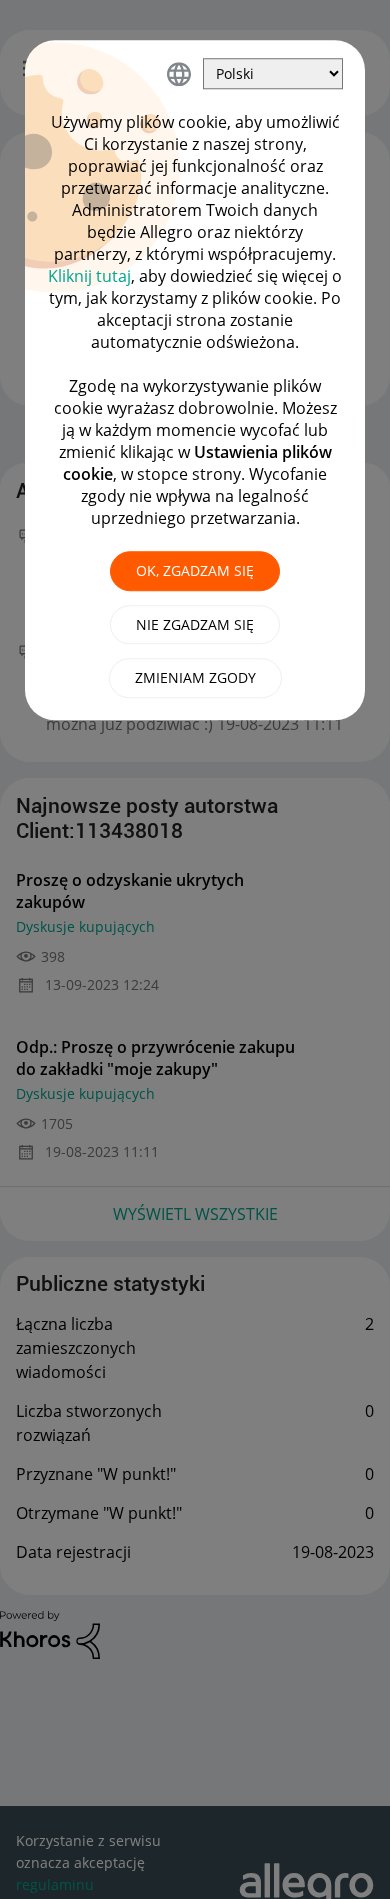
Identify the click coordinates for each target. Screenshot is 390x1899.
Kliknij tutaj (89, 276)
